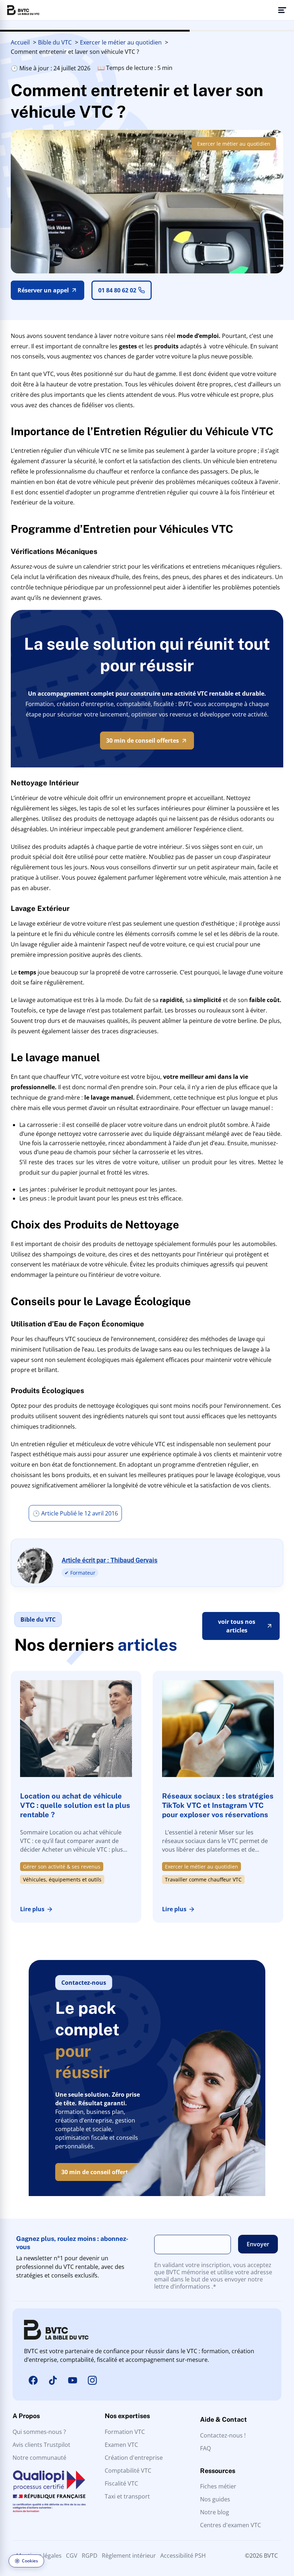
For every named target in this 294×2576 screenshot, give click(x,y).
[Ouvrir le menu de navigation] (282, 10)
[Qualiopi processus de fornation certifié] (49, 2491)
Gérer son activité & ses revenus (62, 1867)
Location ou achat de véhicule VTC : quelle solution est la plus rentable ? (75, 1805)
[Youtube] (72, 2380)
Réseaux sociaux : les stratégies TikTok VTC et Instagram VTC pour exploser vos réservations (218, 1805)
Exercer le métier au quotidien (234, 144)
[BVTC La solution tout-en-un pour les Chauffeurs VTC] (56, 2330)
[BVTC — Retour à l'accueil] (23, 10)
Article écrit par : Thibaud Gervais (110, 1560)
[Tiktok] (53, 2380)
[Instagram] (92, 2380)
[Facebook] (33, 2380)
